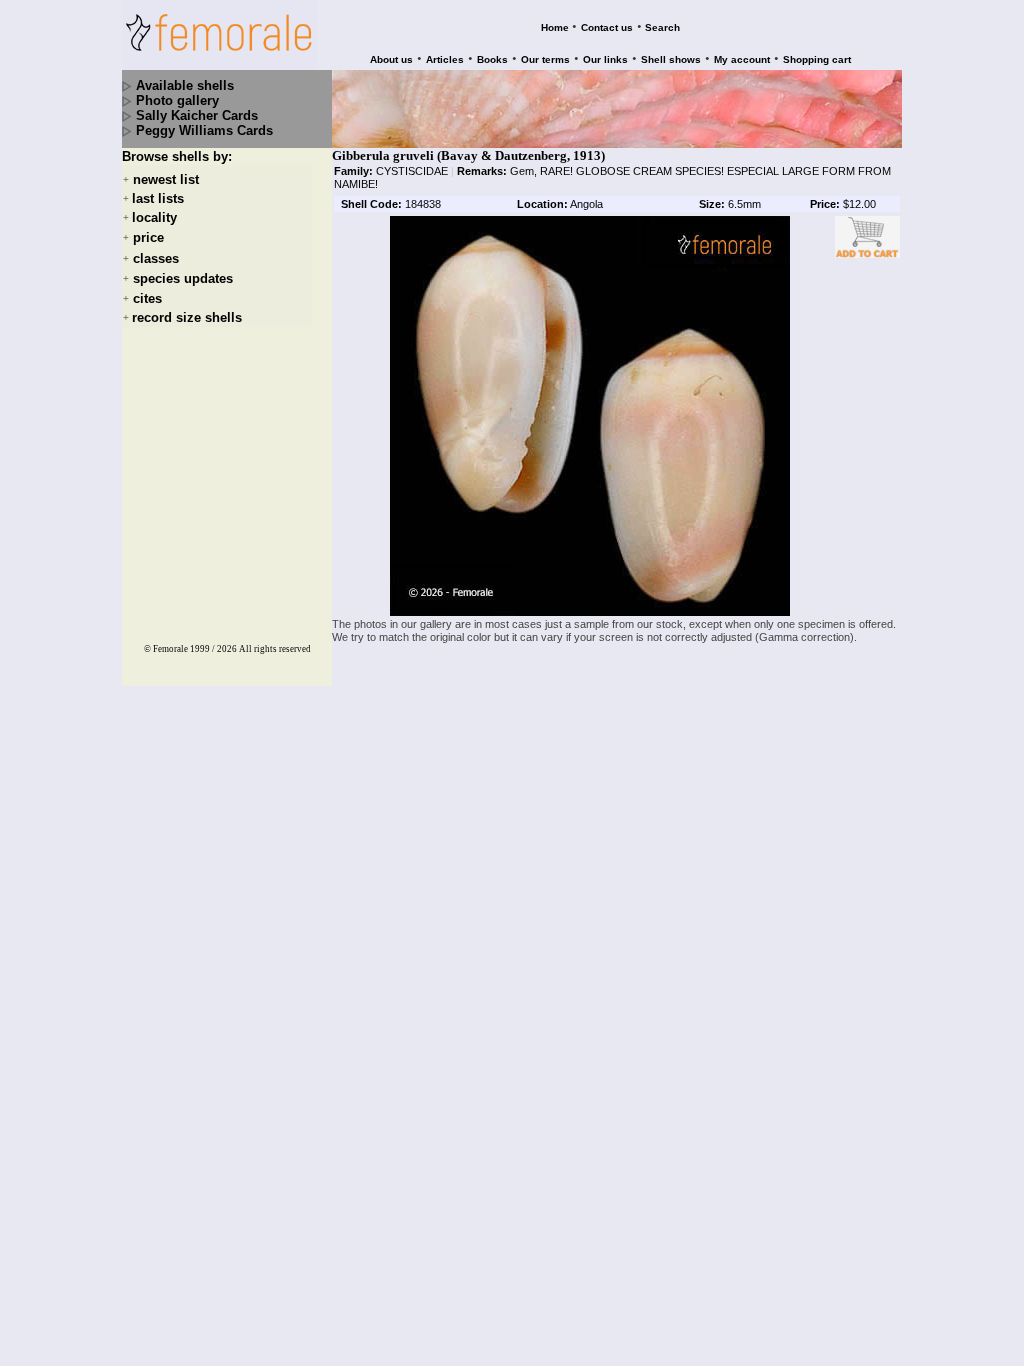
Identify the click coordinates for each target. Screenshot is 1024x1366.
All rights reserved (275, 649)
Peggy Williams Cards (204, 130)
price (148, 238)
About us (391, 59)
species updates (183, 278)
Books (492, 59)
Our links (605, 59)
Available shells (185, 85)
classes (156, 258)
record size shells (187, 317)
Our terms (545, 59)
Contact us (607, 27)
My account (742, 59)
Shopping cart (817, 59)
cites (147, 298)
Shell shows (671, 59)
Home (555, 27)
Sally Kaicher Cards (197, 115)
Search (662, 27)
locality (154, 217)
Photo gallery (177, 100)
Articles (445, 59)
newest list (166, 179)
